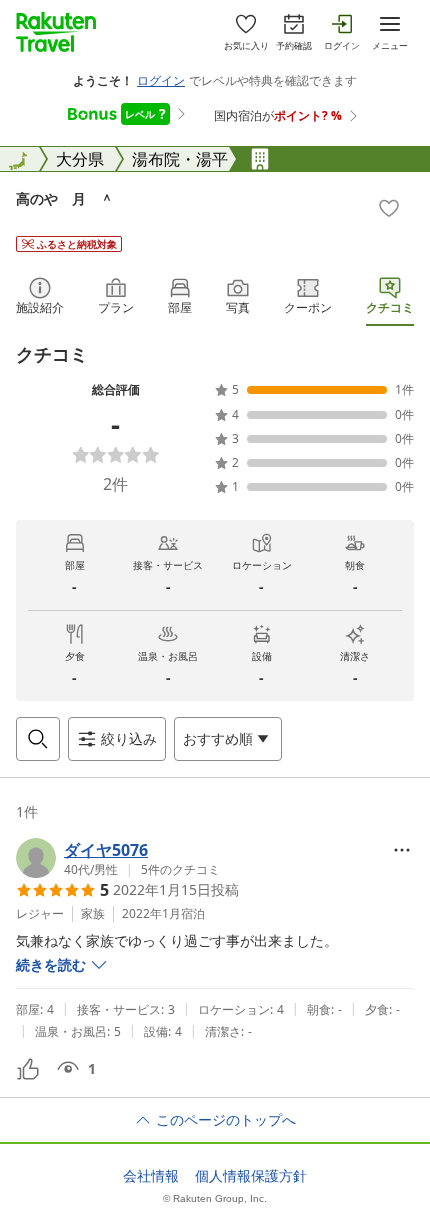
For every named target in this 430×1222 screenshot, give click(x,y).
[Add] (389, 208)
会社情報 (151, 1176)
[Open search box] (38, 739)
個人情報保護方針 (251, 1176)
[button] (118, 858)
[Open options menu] (402, 850)
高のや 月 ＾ (65, 198)
